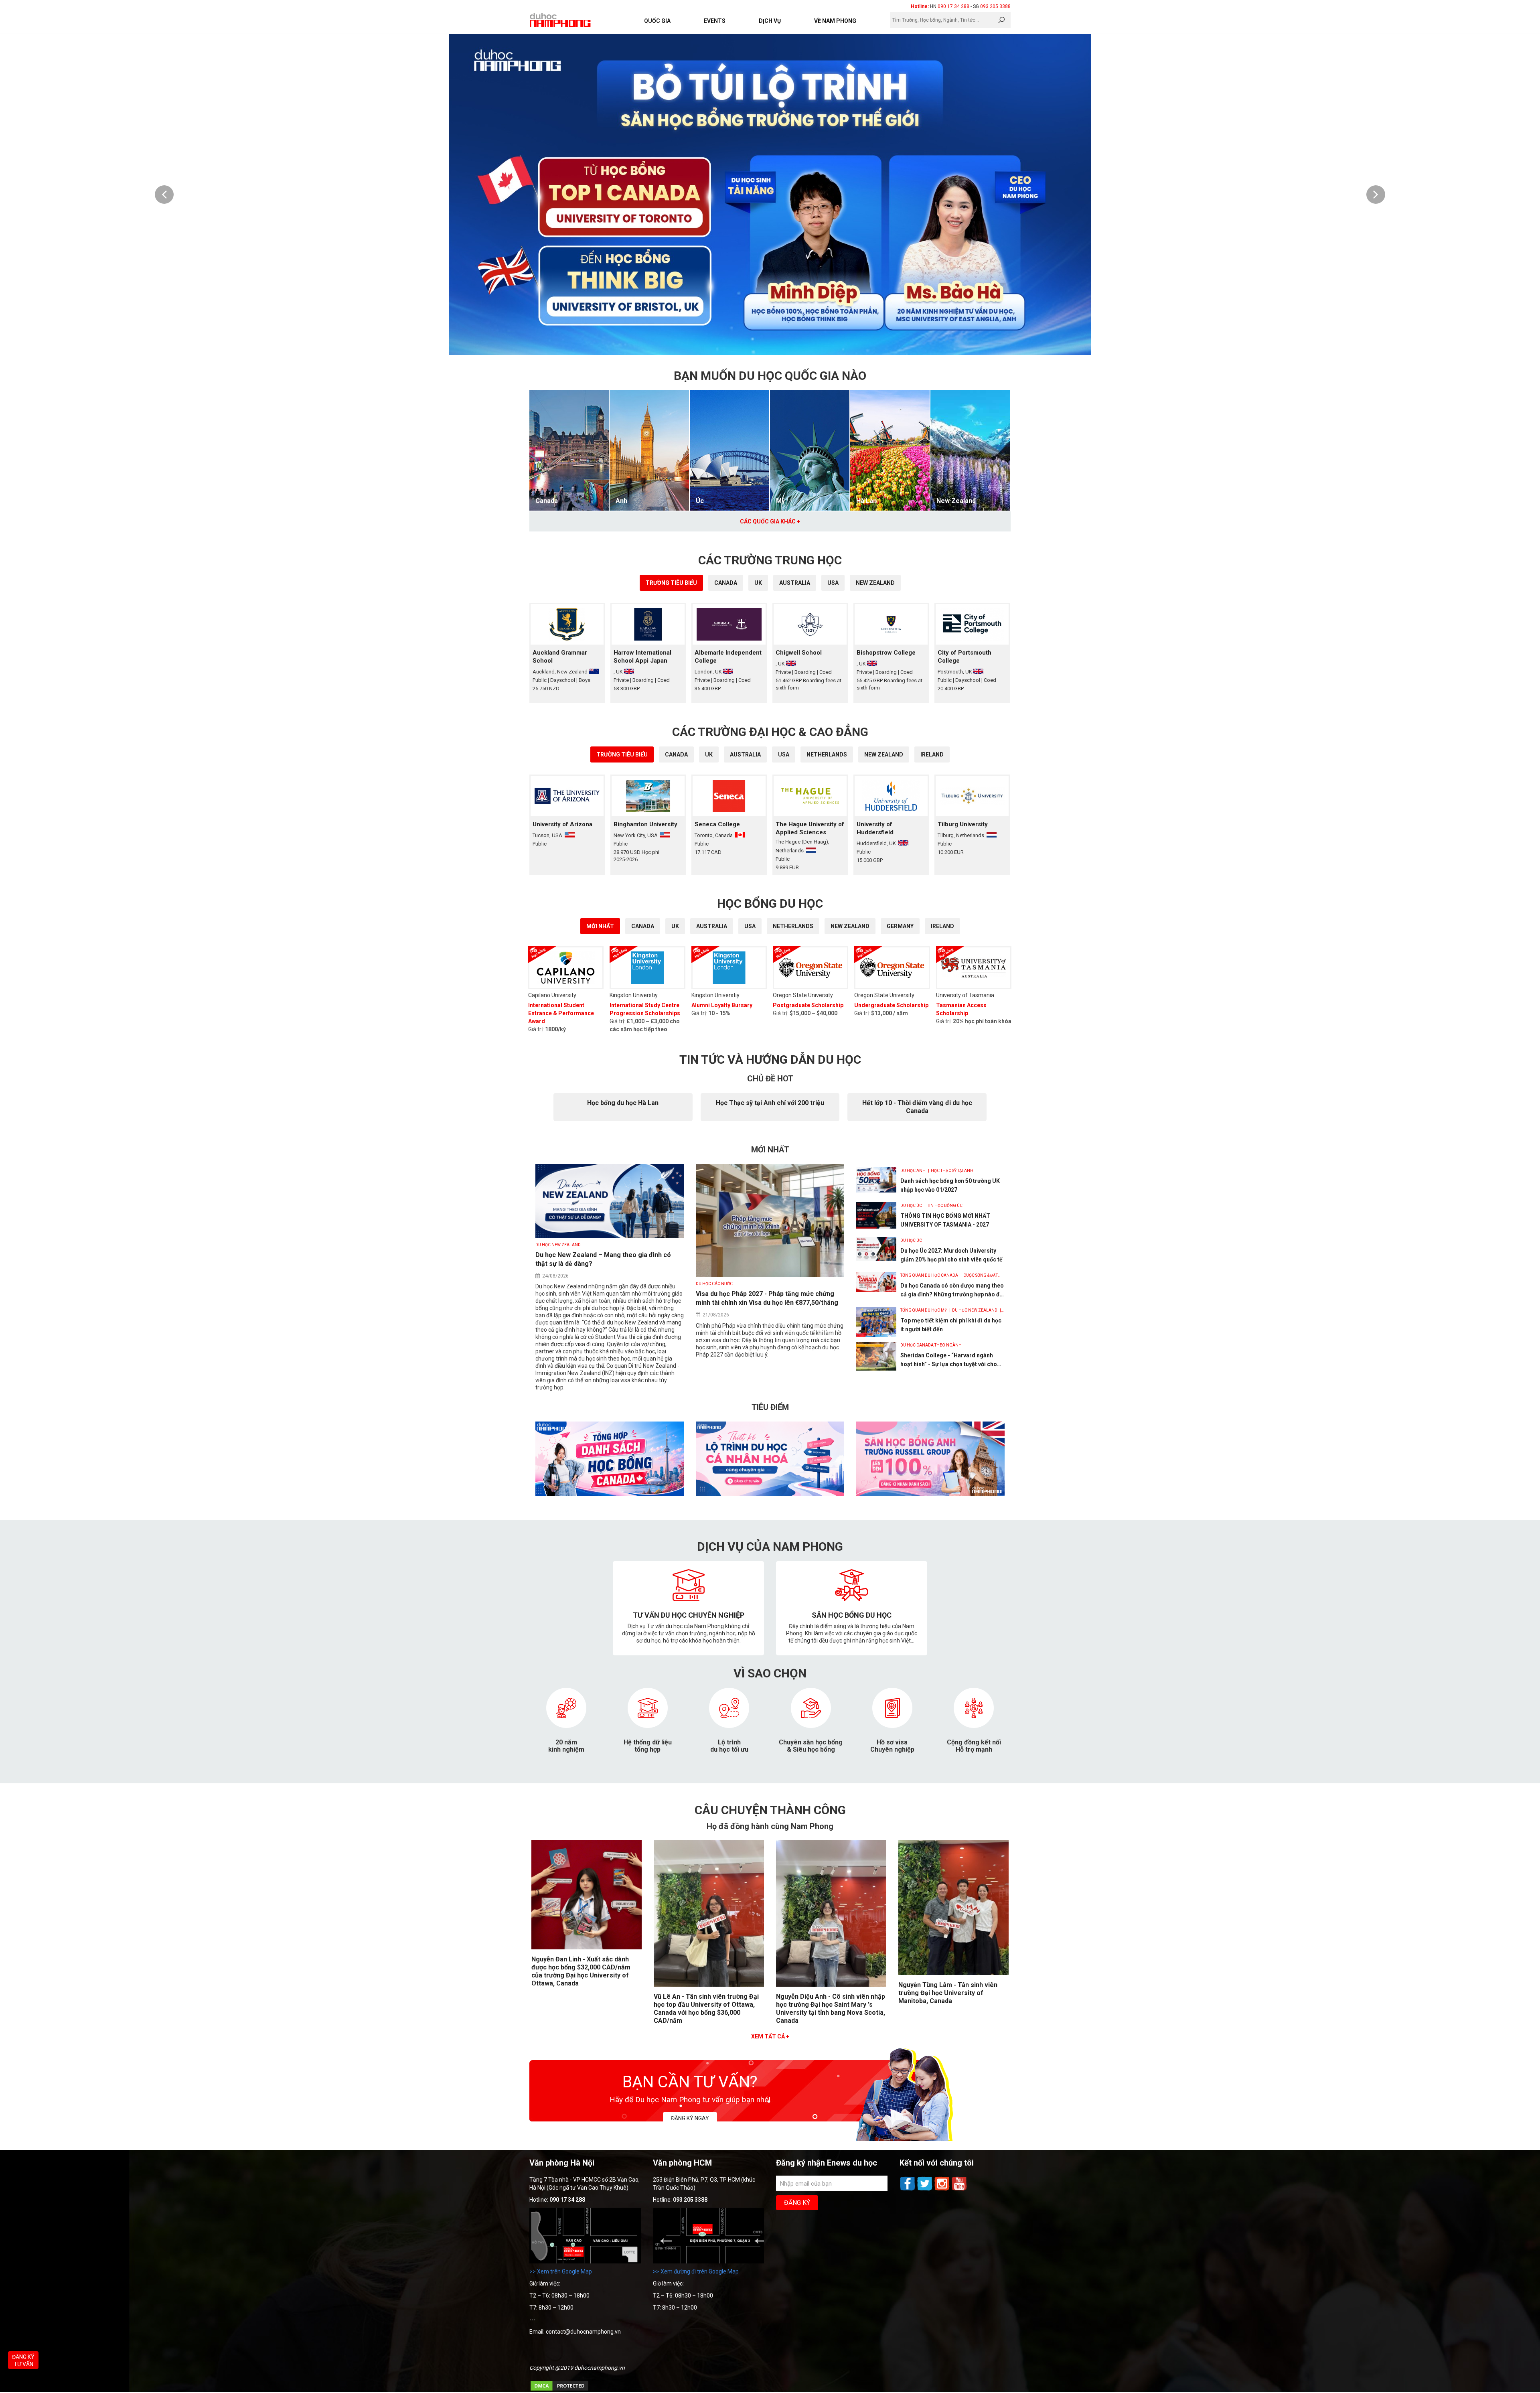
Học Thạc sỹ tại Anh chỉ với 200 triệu (770, 1103)
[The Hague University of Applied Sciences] (810, 796)
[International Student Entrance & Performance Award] (566, 968)
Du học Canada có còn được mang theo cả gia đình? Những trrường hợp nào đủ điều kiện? (952, 1291)
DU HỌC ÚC (912, 1206)
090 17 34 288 (953, 6)
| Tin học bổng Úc (943, 1206)
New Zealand (956, 501)
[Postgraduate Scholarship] (811, 968)
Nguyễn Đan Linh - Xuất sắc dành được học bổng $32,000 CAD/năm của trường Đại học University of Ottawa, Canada (581, 1971)
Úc (700, 501)
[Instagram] (943, 2190)
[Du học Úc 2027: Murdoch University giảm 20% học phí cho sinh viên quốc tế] (876, 1249)
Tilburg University (963, 824)
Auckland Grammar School (560, 657)
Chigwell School (799, 653)
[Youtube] (959, 2190)
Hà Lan (866, 501)
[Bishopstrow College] (891, 624)
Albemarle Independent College (728, 657)
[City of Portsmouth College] (972, 624)
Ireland (932, 754)
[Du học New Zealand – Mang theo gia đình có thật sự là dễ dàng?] (610, 1236)
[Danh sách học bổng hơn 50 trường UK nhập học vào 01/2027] (876, 1180)
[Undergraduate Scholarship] (892, 968)
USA (833, 583)
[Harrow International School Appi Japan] (648, 624)
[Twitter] (925, 2190)
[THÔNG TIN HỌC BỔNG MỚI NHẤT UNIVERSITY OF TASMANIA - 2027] (876, 1215)
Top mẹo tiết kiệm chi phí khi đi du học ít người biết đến (951, 1325)
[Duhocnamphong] (561, 20)
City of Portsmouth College (965, 657)
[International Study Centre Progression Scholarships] (647, 968)
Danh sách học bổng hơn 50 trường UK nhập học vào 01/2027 (950, 1185)
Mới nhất (600, 926)
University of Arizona (562, 824)
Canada (547, 501)
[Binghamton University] (648, 796)
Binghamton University (645, 824)
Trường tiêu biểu (671, 583)
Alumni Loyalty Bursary (722, 1005)
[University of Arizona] (567, 796)
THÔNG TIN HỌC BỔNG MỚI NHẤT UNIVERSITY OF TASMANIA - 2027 (945, 1220)
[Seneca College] (729, 796)
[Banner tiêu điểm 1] (610, 1494)
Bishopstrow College (886, 653)
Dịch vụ (770, 21)
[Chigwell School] (810, 624)
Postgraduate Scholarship (808, 1005)
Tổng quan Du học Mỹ (924, 1310)
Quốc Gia (657, 21)
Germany (900, 926)
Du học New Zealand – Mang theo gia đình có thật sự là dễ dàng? (603, 1259)
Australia (795, 583)
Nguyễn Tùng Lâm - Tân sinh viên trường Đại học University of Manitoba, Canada (948, 1993)
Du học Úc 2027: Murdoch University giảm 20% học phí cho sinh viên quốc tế (951, 1255)
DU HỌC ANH (913, 1171)
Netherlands (827, 754)
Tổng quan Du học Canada (930, 1275)
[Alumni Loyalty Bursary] (729, 968)
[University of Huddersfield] (891, 796)
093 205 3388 (995, 6)
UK (758, 583)
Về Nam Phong (835, 21)
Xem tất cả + (770, 2036)
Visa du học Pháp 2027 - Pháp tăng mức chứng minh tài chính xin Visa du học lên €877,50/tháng (767, 1298)
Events (715, 21)
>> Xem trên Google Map (561, 2271)
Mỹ (780, 501)
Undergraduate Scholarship (891, 1005)
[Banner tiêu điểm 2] (770, 1494)
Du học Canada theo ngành (931, 1345)
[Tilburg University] (972, 796)
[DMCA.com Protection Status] (559, 2390)
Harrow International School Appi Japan (642, 657)
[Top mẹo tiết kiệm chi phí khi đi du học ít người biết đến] (876, 1322)
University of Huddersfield (875, 828)
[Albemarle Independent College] (729, 624)
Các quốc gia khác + (770, 521)
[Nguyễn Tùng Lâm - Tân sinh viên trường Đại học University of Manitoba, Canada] (953, 1973)
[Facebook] (908, 2190)
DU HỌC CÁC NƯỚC (714, 1284)
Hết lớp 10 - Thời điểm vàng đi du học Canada (917, 1107)
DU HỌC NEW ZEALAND (558, 1245)
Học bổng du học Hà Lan (623, 1103)
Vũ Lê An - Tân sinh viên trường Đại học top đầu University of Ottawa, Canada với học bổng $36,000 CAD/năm (706, 2009)
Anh (621, 501)
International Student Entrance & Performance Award (561, 1013)
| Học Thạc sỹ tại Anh (950, 1171)
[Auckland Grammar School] (567, 624)
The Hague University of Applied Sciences (810, 828)
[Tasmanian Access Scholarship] (974, 968)
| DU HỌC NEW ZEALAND (973, 1310)
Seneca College (717, 824)
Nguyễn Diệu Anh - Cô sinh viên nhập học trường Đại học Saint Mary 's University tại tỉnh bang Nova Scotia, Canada (831, 2009)
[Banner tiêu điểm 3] (930, 1494)
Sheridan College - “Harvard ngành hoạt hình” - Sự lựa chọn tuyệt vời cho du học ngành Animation (949, 1360)
